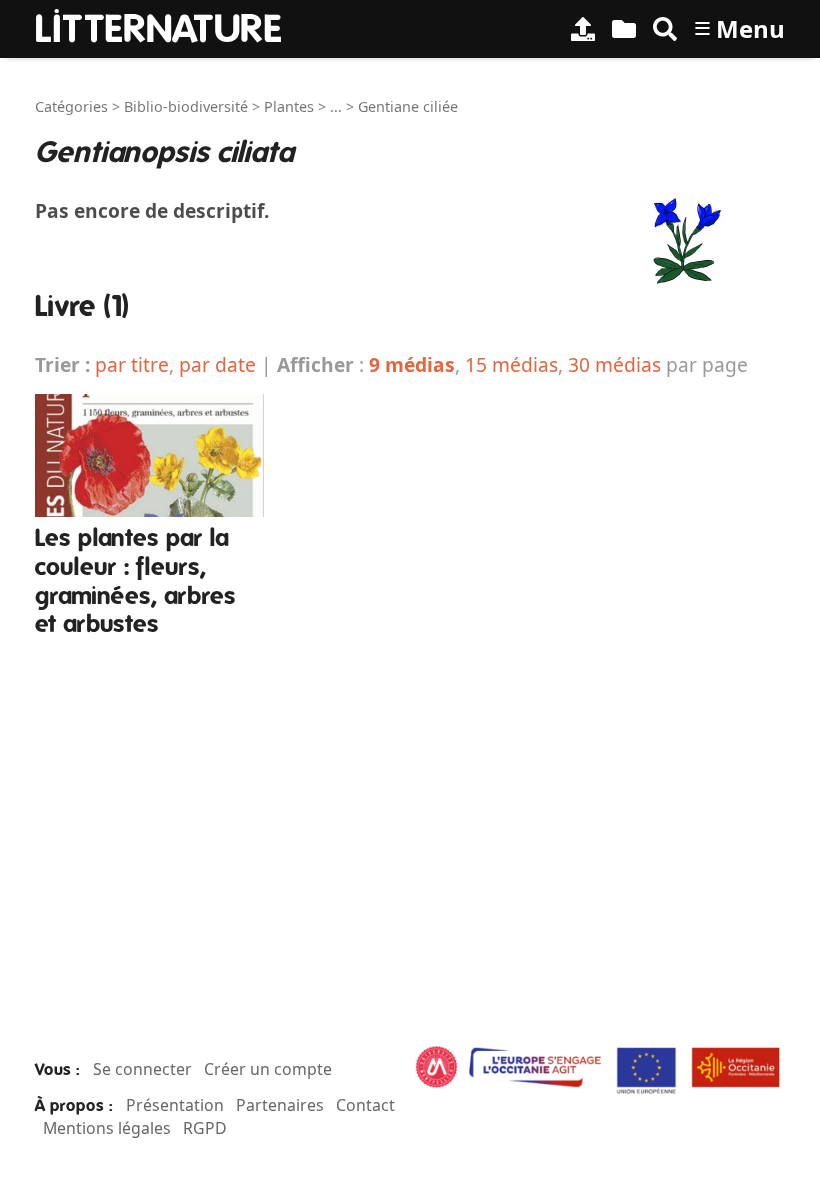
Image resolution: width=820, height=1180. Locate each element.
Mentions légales (107, 1128)
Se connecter (142, 1069)
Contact (365, 1105)
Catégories (71, 106)
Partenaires (280, 1105)
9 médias (412, 364)
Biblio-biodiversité (186, 106)
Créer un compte (268, 1069)
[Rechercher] (665, 29)
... (336, 106)
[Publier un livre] (583, 29)
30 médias (614, 364)
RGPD (205, 1128)
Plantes (289, 106)
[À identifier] (624, 29)
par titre (132, 364)
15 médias (511, 364)
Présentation (175, 1105)
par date (217, 364)
